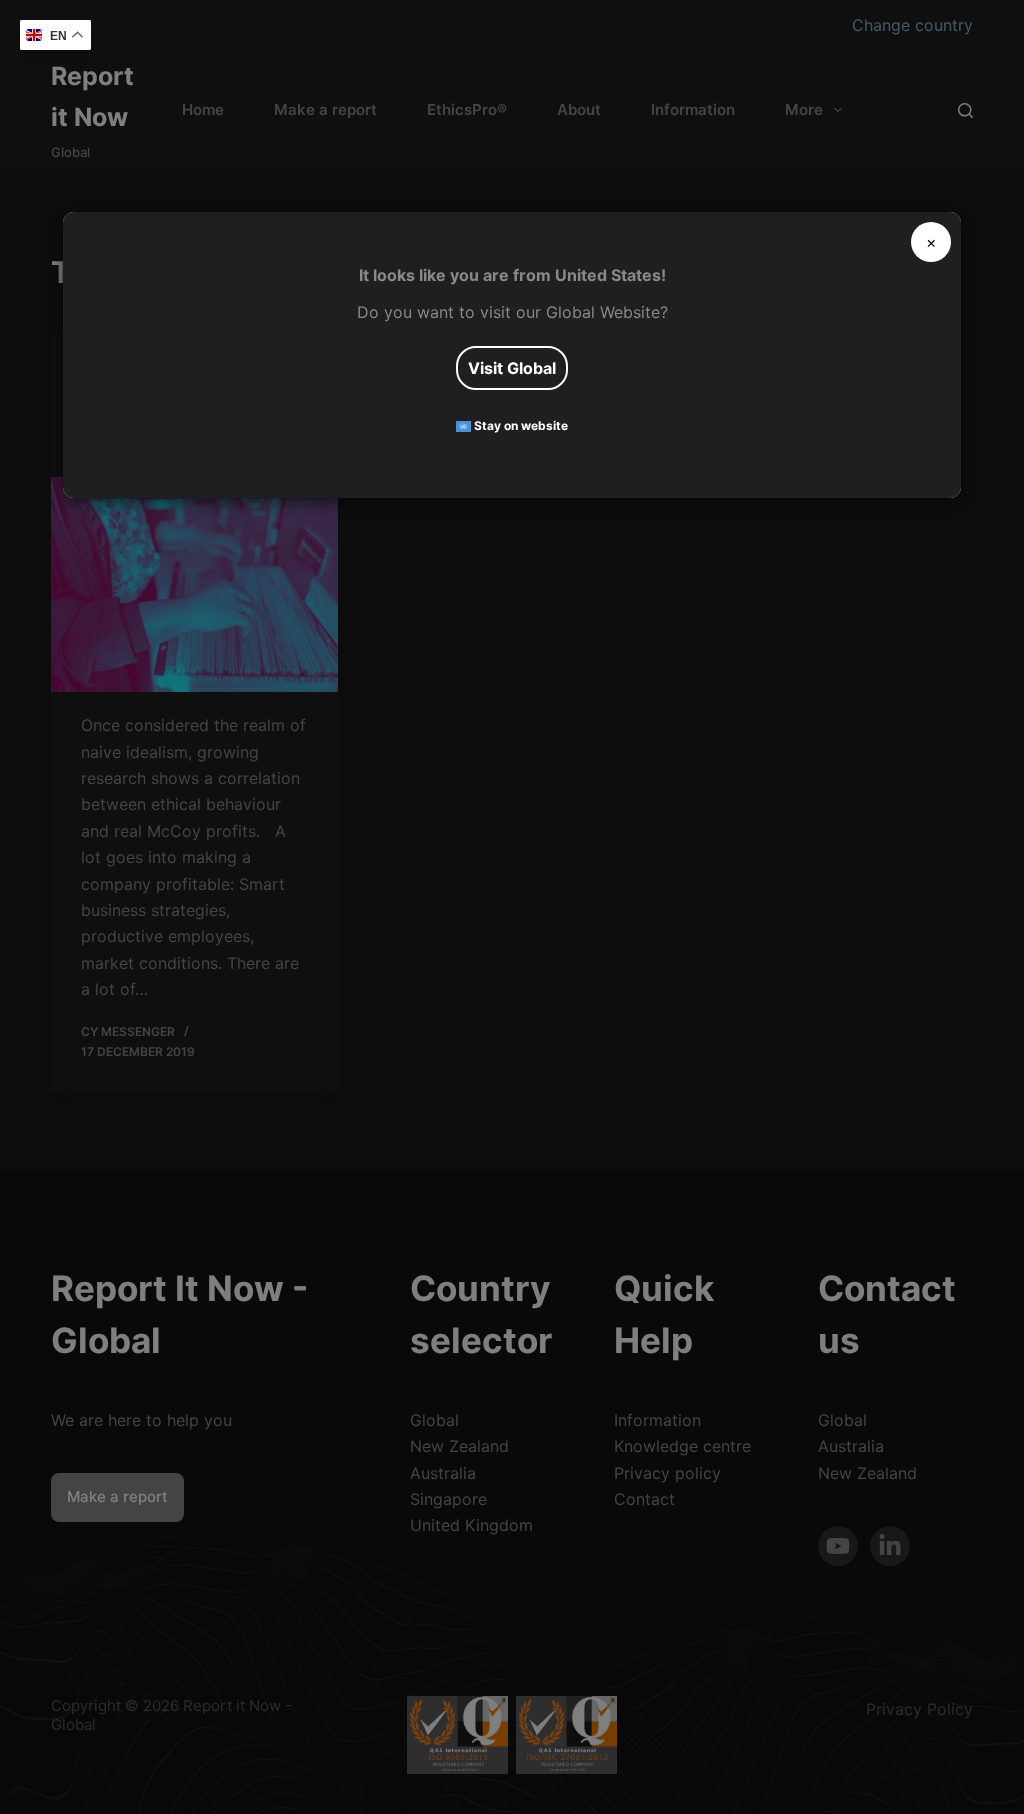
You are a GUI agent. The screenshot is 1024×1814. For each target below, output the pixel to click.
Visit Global (512, 368)
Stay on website (519, 426)
